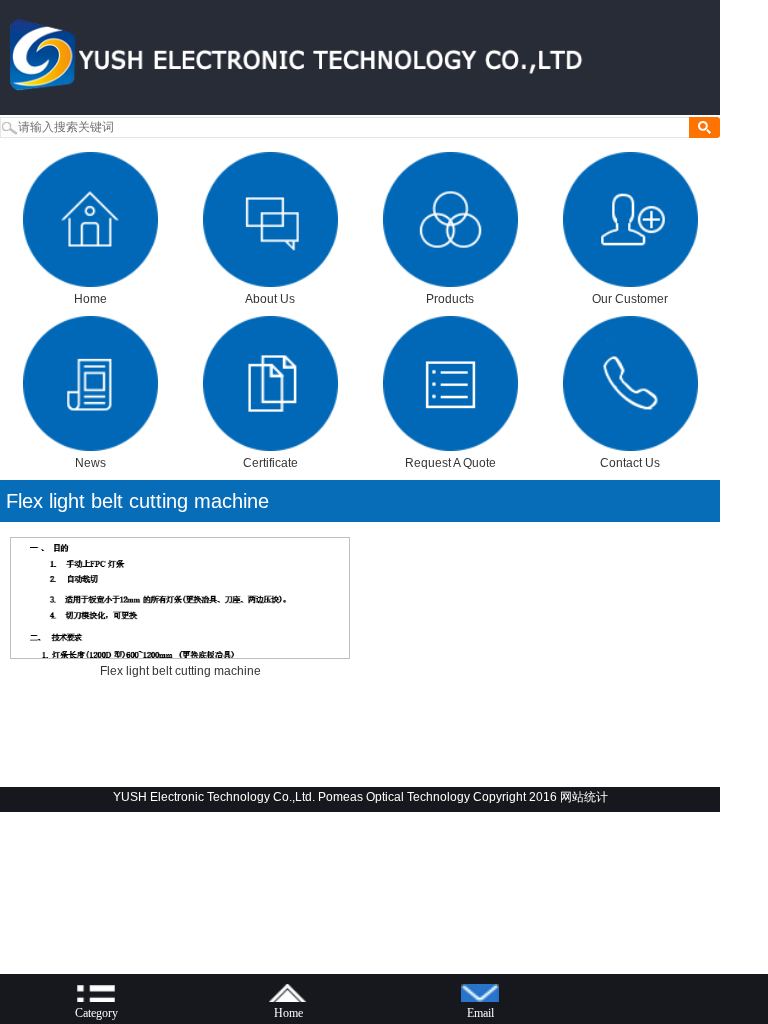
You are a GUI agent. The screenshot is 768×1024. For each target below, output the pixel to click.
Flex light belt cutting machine (137, 501)
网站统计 (584, 797)
